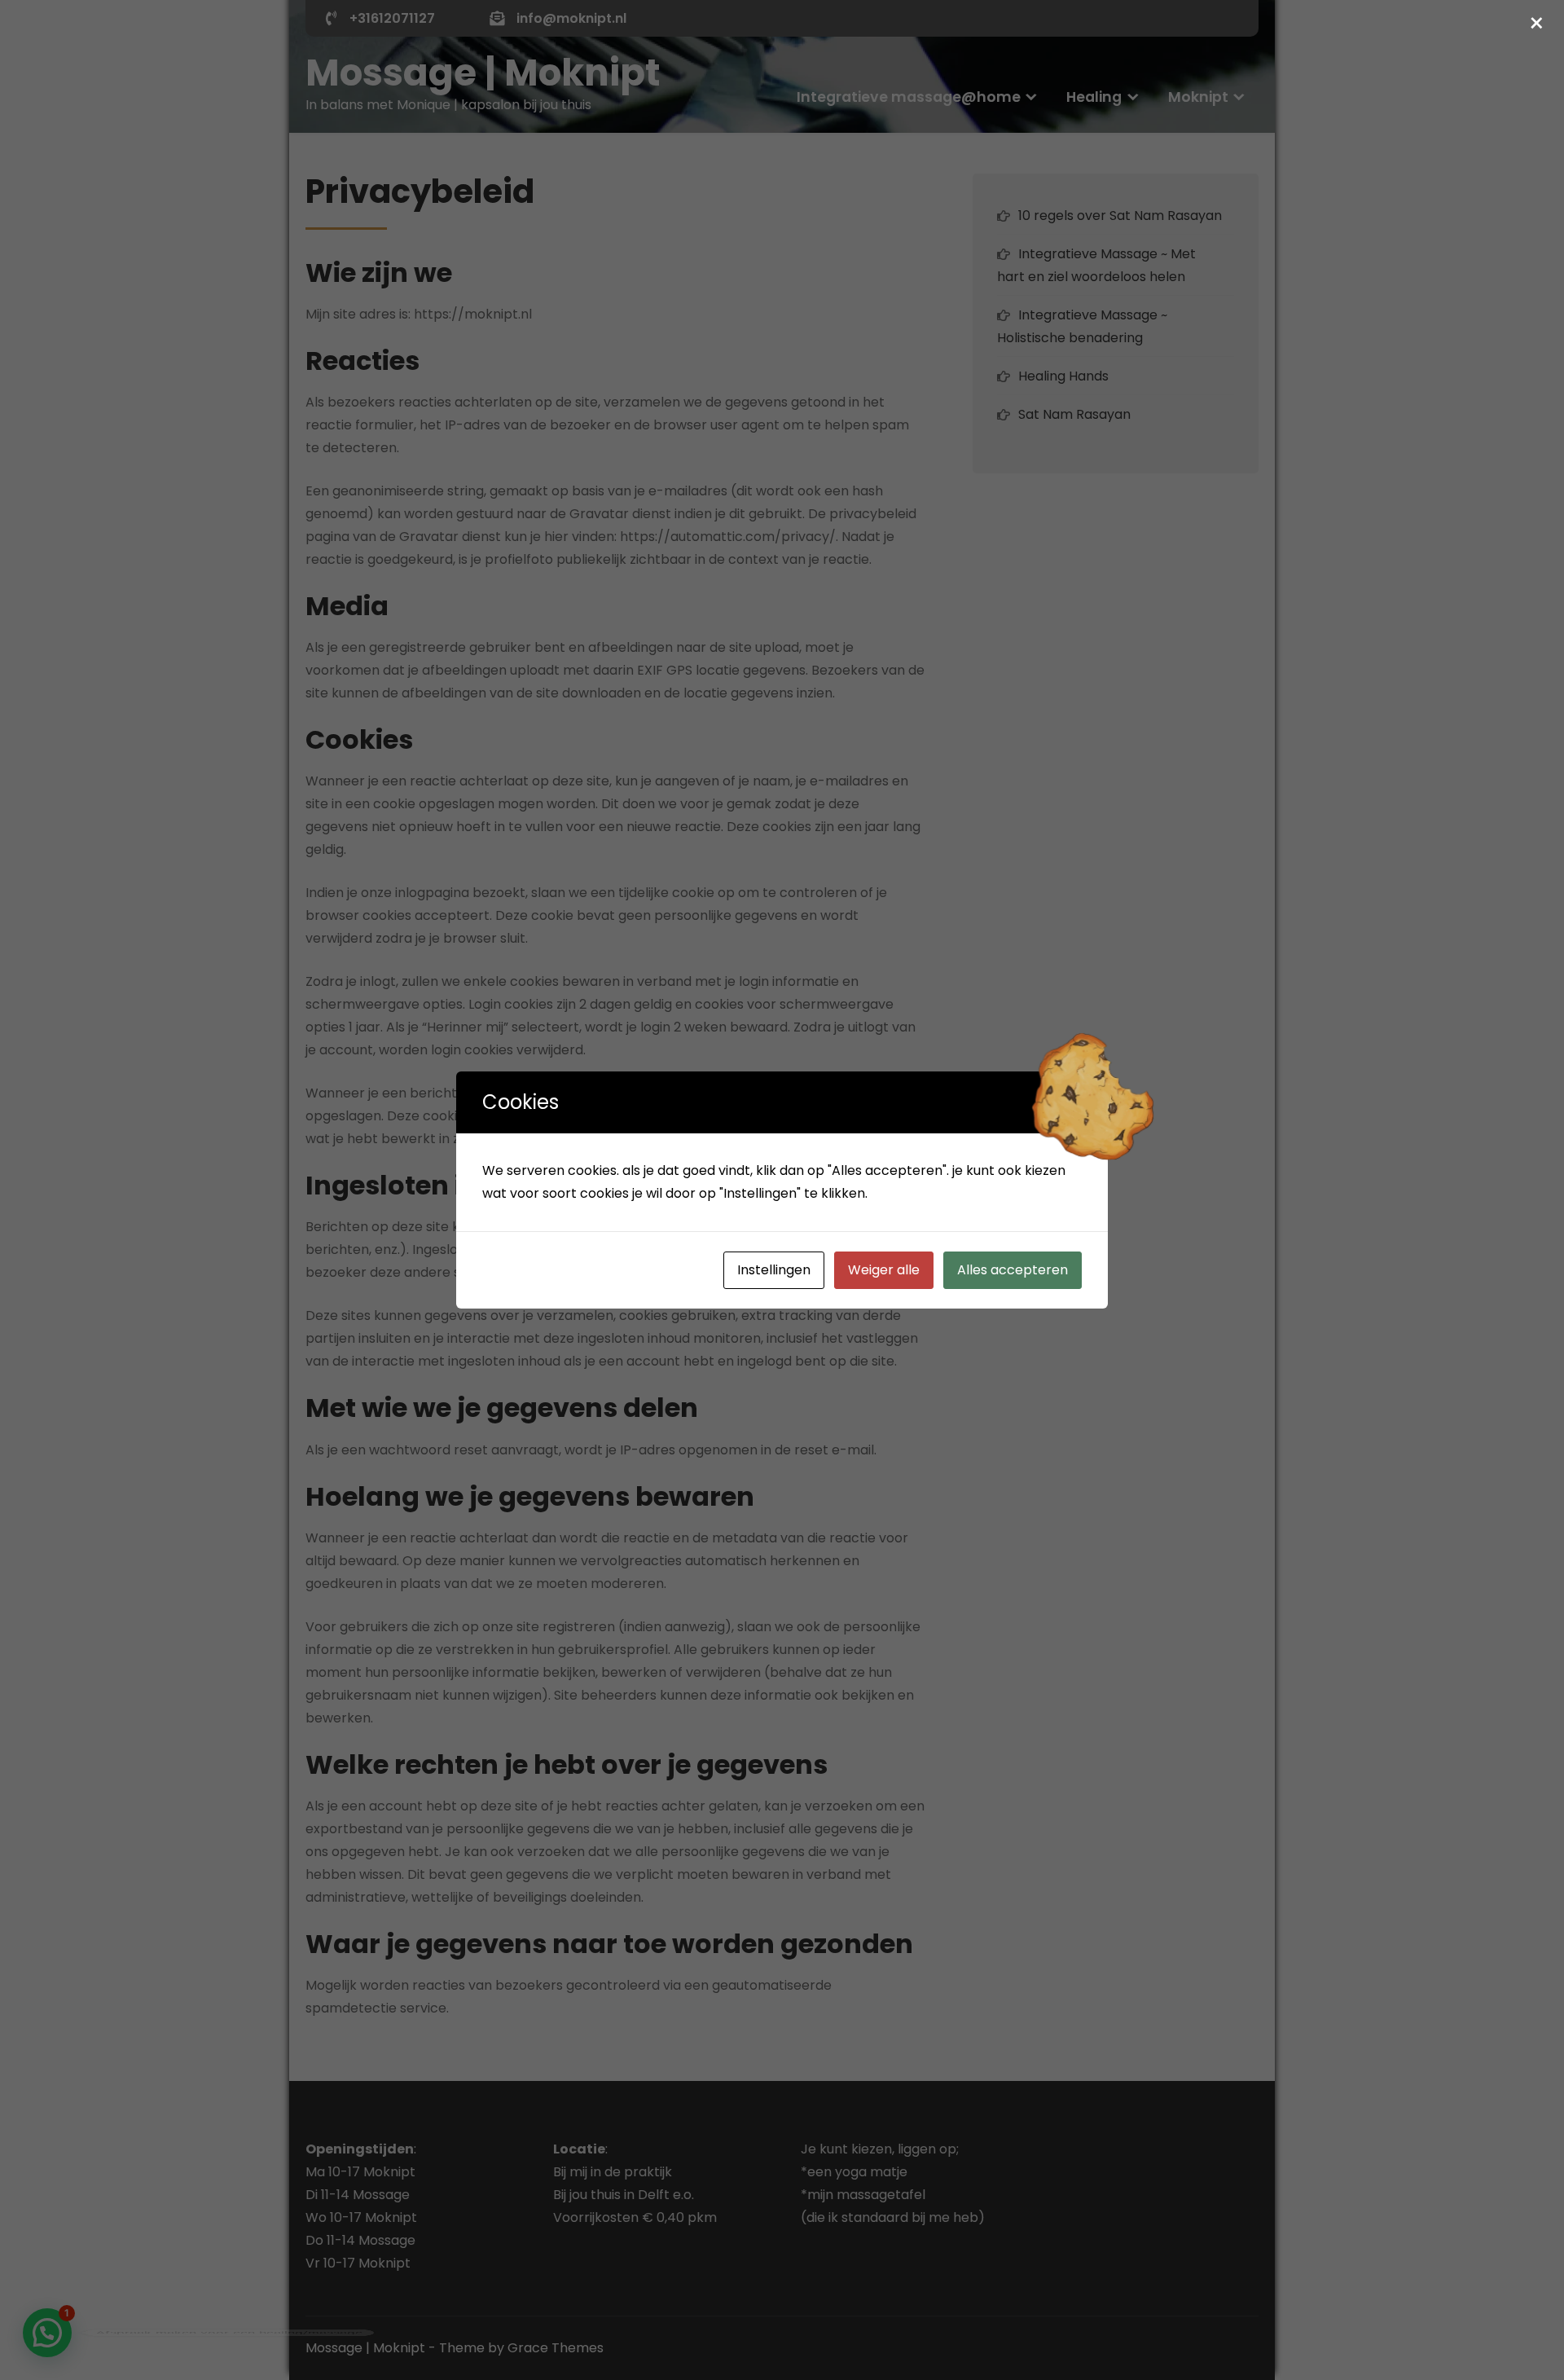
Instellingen (774, 1270)
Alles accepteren (1013, 1270)
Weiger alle (884, 1270)
